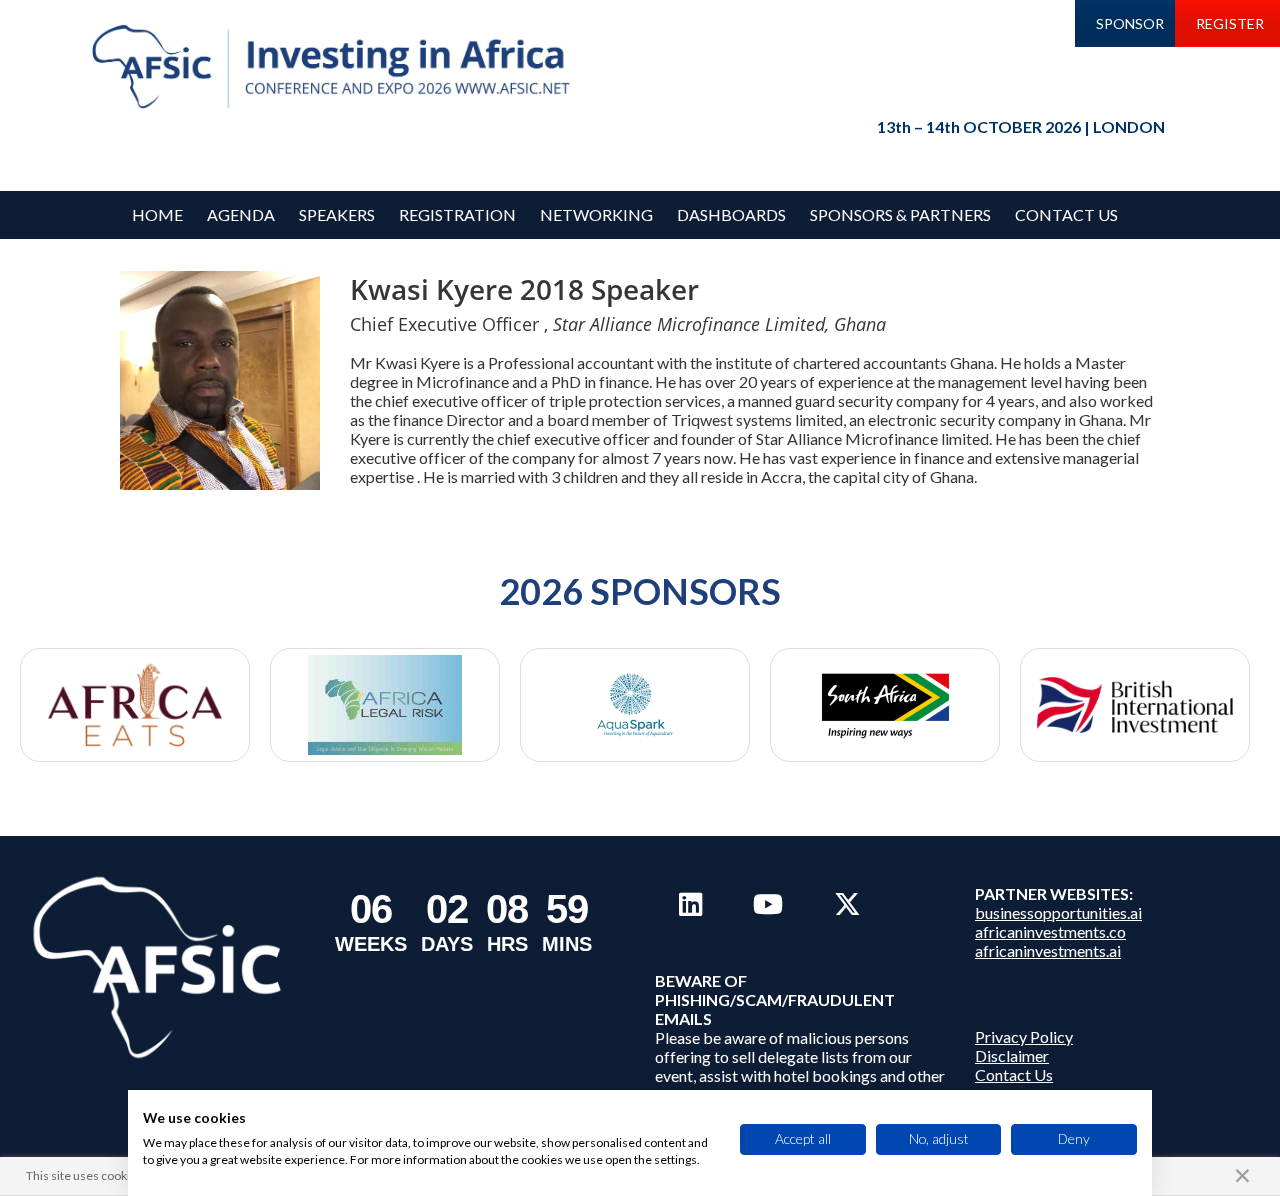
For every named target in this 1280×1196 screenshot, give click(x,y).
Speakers (337, 214)
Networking (596, 214)
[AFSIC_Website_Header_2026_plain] (336, 67)
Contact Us (1066, 214)
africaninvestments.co (1050, 931)
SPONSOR (1130, 23)
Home (157, 214)
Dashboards (731, 214)
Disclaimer (1012, 1055)
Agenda (241, 214)
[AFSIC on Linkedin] (690, 904)
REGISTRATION (457, 214)
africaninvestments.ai (1048, 950)
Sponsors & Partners (900, 214)
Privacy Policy (1024, 1036)
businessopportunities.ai (1058, 912)
